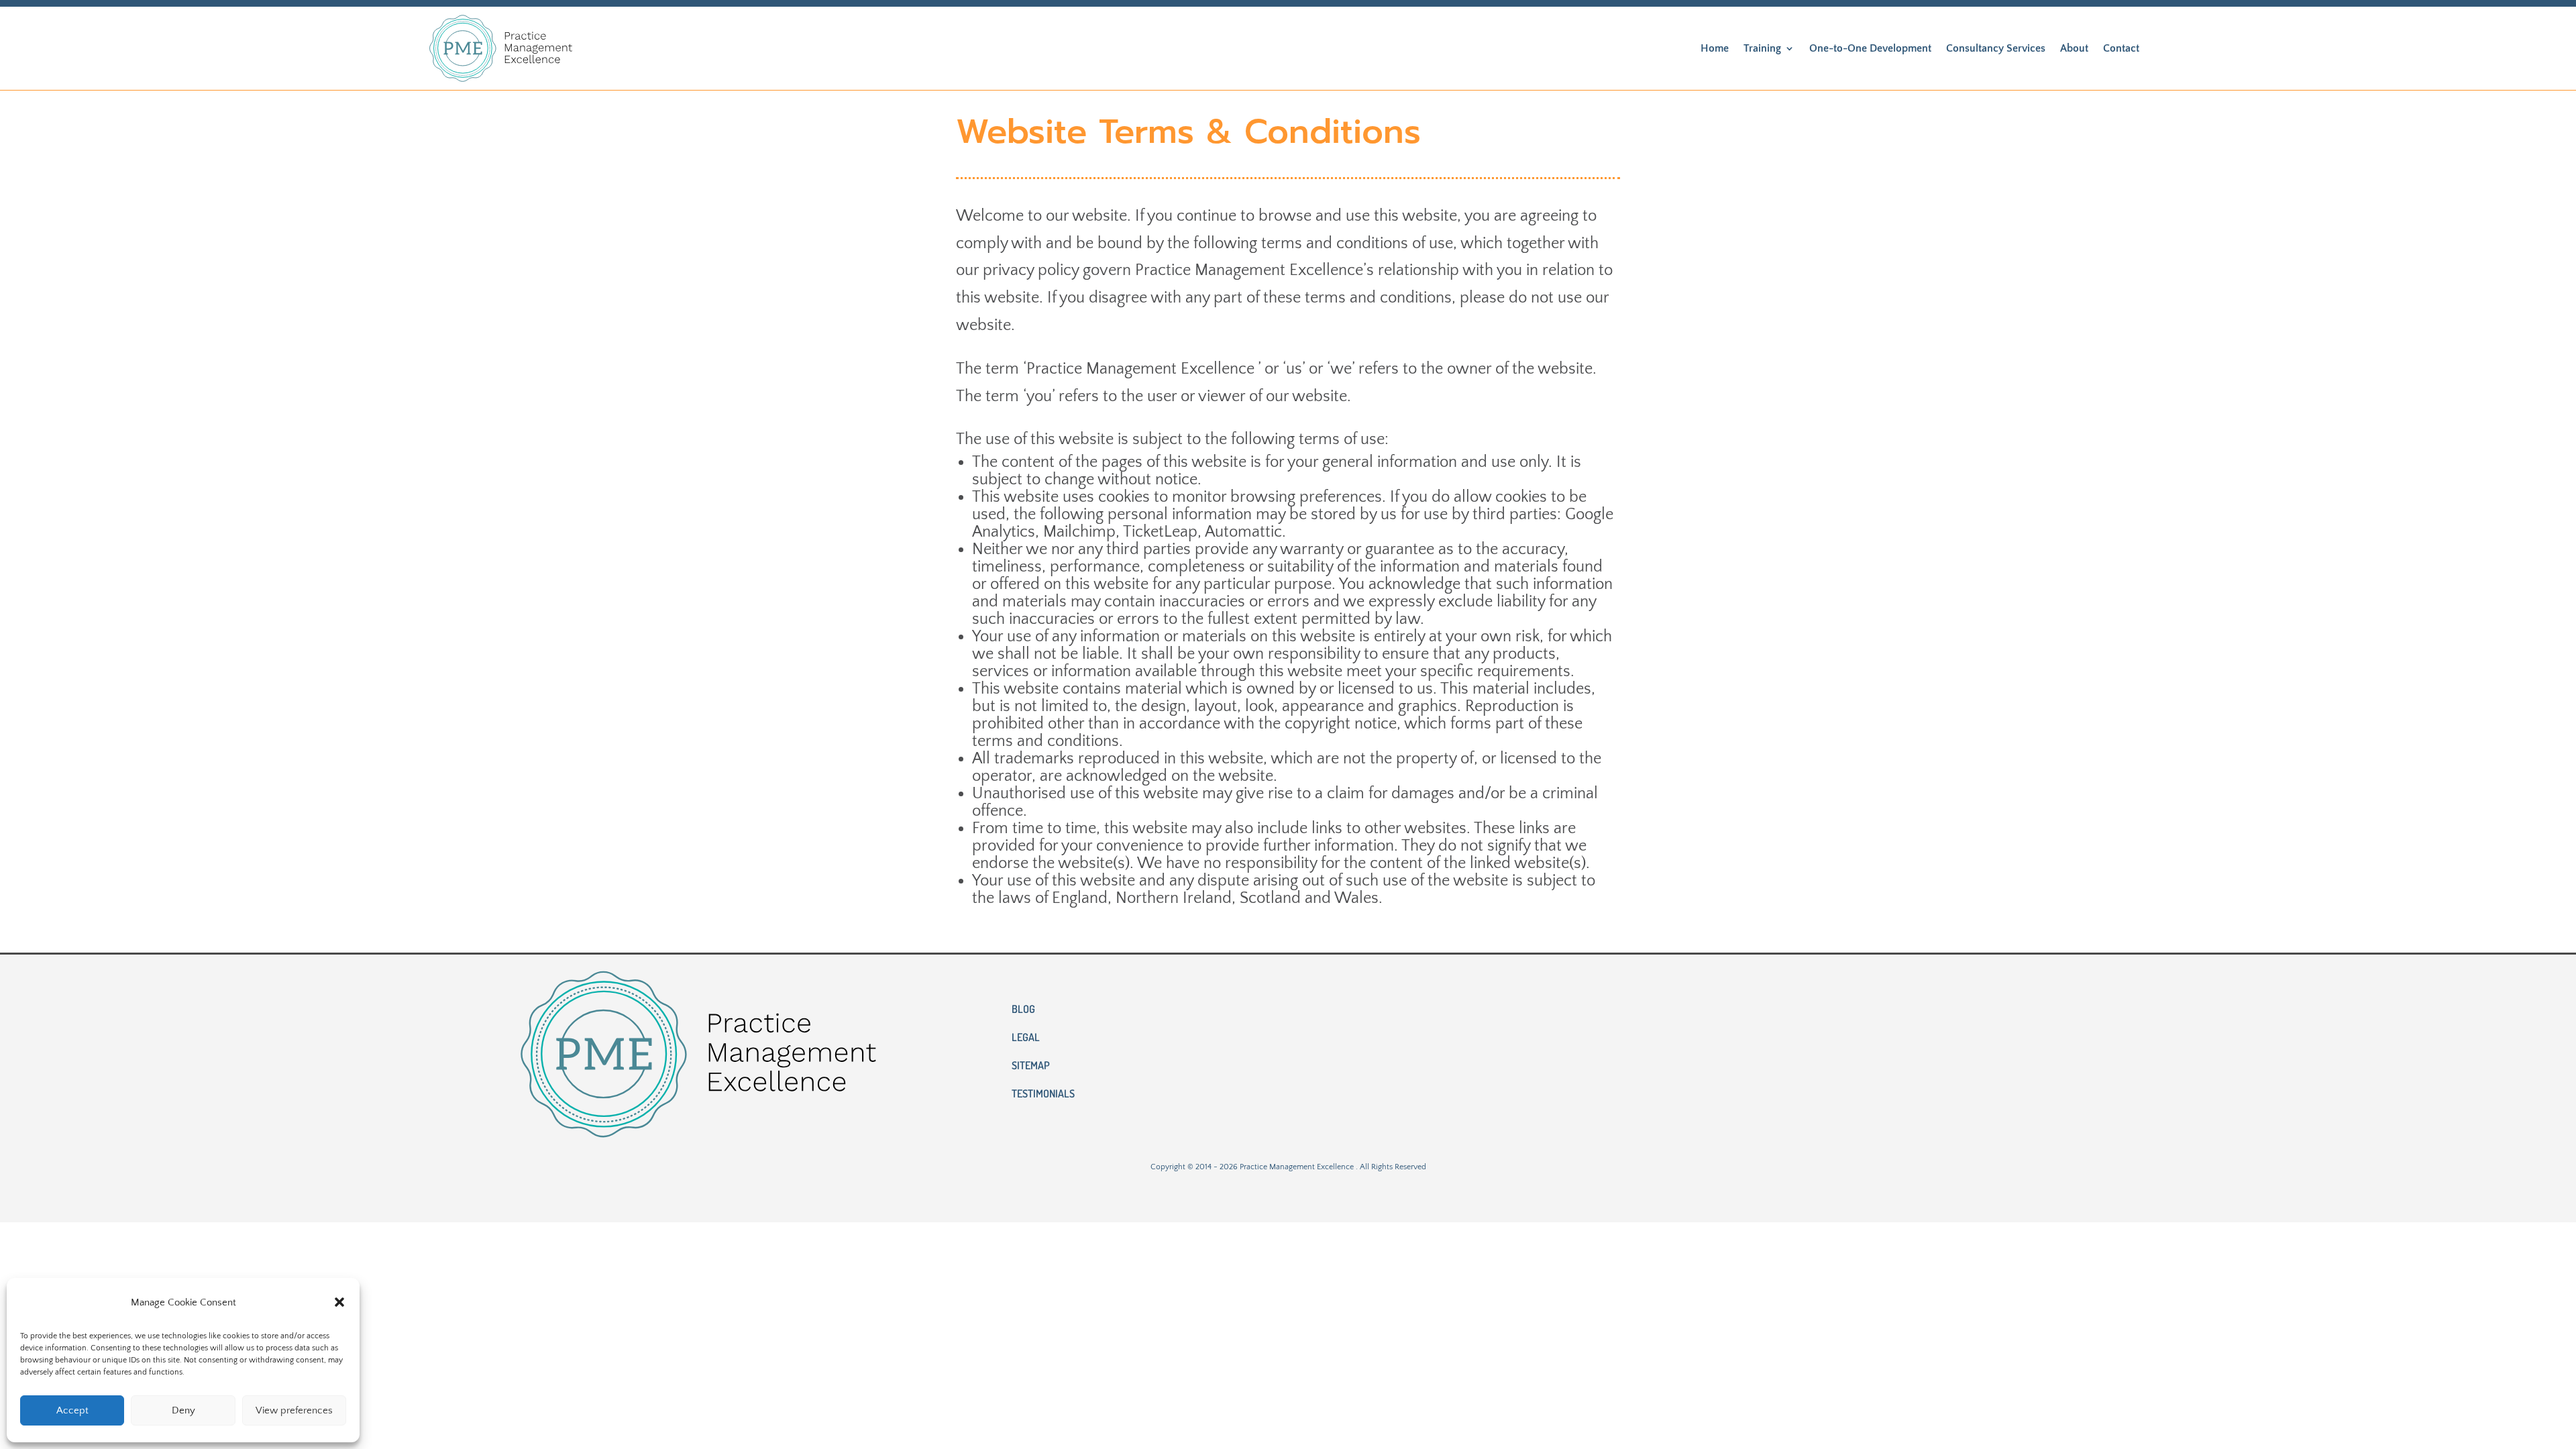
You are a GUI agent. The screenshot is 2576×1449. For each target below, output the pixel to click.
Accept (72, 1410)
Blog (1023, 1010)
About (2074, 48)
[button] (339, 1302)
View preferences (294, 1410)
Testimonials (1043, 1094)
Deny (183, 1410)
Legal (1026, 1038)
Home (1715, 48)
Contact (2121, 48)
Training (1762, 48)
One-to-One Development (1870, 48)
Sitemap (1031, 1066)
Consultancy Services (1996, 48)
